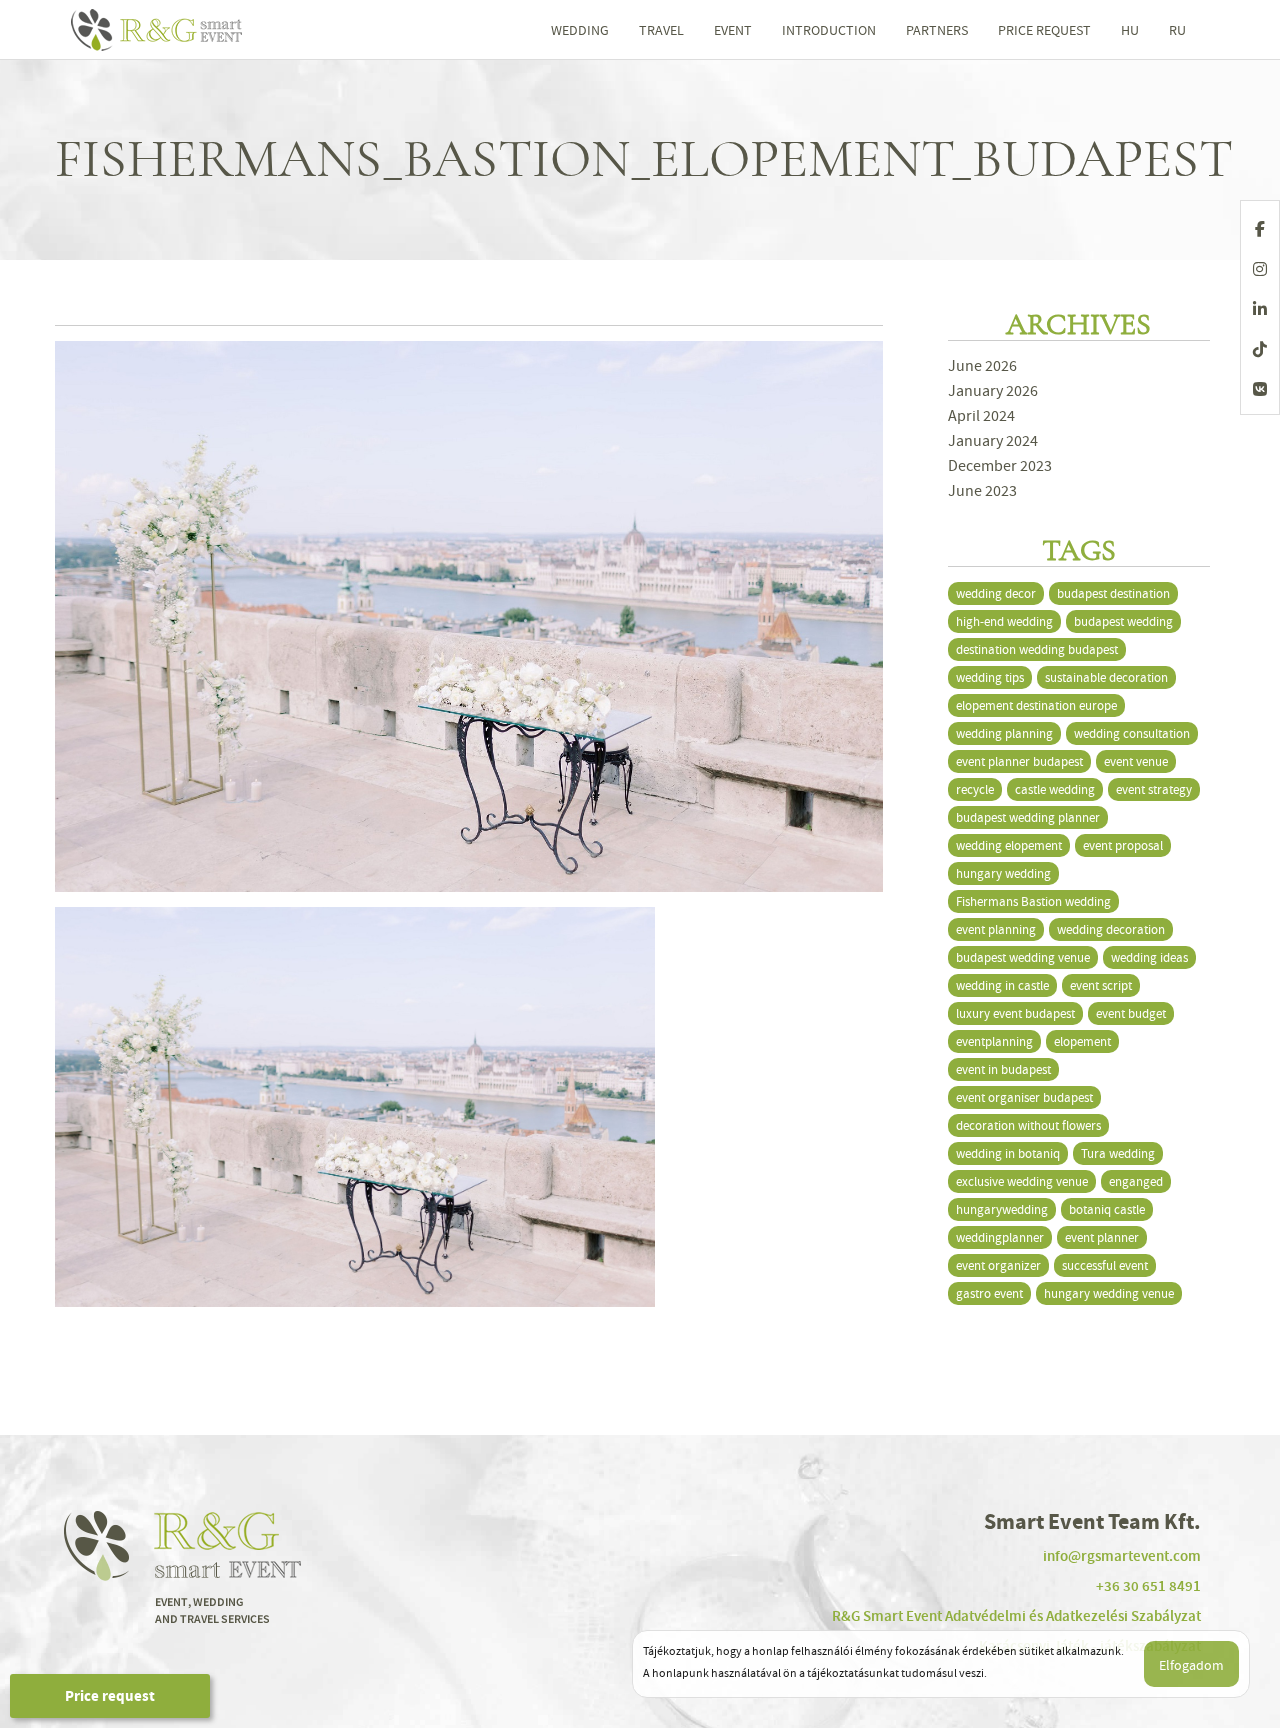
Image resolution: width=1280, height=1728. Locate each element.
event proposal (1123, 845)
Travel (661, 30)
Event (733, 30)
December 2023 (1000, 466)
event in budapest (1003, 1069)
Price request (110, 1696)
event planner (1102, 1237)
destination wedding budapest (1037, 649)
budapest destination (1113, 593)
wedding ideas (1149, 957)
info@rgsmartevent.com (1122, 1556)
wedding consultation (1132, 733)
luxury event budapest (1015, 1013)
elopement (1082, 1041)
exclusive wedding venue (1022, 1181)
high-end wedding (1004, 621)
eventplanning (994, 1041)
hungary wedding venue (1109, 1293)
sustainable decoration (1106, 677)
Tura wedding (1118, 1153)
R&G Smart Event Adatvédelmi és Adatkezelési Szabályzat (1016, 1616)
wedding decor (996, 593)
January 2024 (993, 441)
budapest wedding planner (1028, 817)
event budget (1131, 1013)
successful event (1105, 1265)
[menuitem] (1130, 30)
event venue (1136, 761)
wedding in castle (1002, 985)
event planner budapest (1019, 761)
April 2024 (981, 416)
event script (1101, 985)
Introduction (829, 30)
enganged (1136, 1181)
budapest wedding (1123, 621)
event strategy (1154, 789)
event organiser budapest (1024, 1097)
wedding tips (990, 677)
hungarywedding (1002, 1209)
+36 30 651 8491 (1148, 1586)
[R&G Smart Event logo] (160, 30)
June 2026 (982, 366)
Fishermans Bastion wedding (1033, 901)
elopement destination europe (1036, 705)
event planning (996, 929)
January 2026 (993, 391)
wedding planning (1004, 733)
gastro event (989, 1293)
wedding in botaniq (1008, 1153)
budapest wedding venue (1023, 957)
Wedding (580, 30)
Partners (937, 30)
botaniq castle (1107, 1209)
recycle (975, 789)
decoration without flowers (1028, 1125)
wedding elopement (1009, 845)
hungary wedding (1003, 873)
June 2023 (982, 491)
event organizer (998, 1265)
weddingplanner (1000, 1237)
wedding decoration (1111, 929)
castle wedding (1055, 789)
